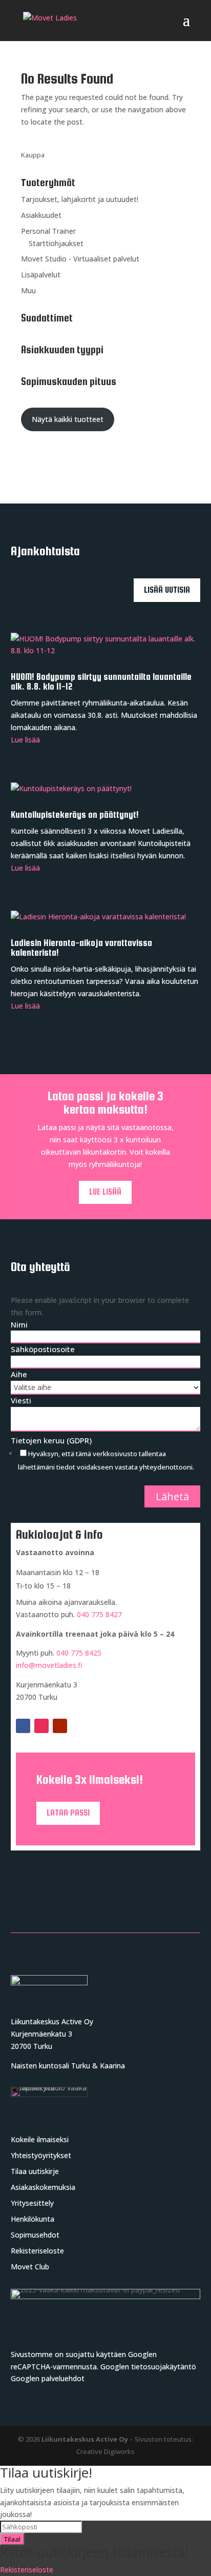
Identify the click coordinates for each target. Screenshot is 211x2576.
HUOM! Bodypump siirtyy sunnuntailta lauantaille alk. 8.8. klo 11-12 (101, 682)
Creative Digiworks (105, 2451)
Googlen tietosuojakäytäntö (148, 2367)
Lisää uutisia (167, 590)
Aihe (19, 1374)
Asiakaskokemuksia (43, 2187)
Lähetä (172, 1496)
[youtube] (60, 1726)
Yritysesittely (32, 2203)
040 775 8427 (99, 1614)
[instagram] (41, 1726)
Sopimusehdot (35, 2235)
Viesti (21, 1400)
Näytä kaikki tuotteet (68, 419)
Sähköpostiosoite (43, 1349)
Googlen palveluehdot (48, 2378)
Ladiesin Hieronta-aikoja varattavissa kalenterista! (81, 948)
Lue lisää (25, 740)
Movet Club (30, 2267)
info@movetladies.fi (49, 1665)
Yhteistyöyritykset (41, 2155)
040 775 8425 (79, 1653)
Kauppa (33, 155)
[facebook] (23, 1726)
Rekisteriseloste (37, 2251)
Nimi (19, 1324)
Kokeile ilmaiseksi (40, 2139)
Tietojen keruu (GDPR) (51, 1440)
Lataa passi (68, 1813)
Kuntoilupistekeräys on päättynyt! (75, 815)
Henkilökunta (33, 2219)
